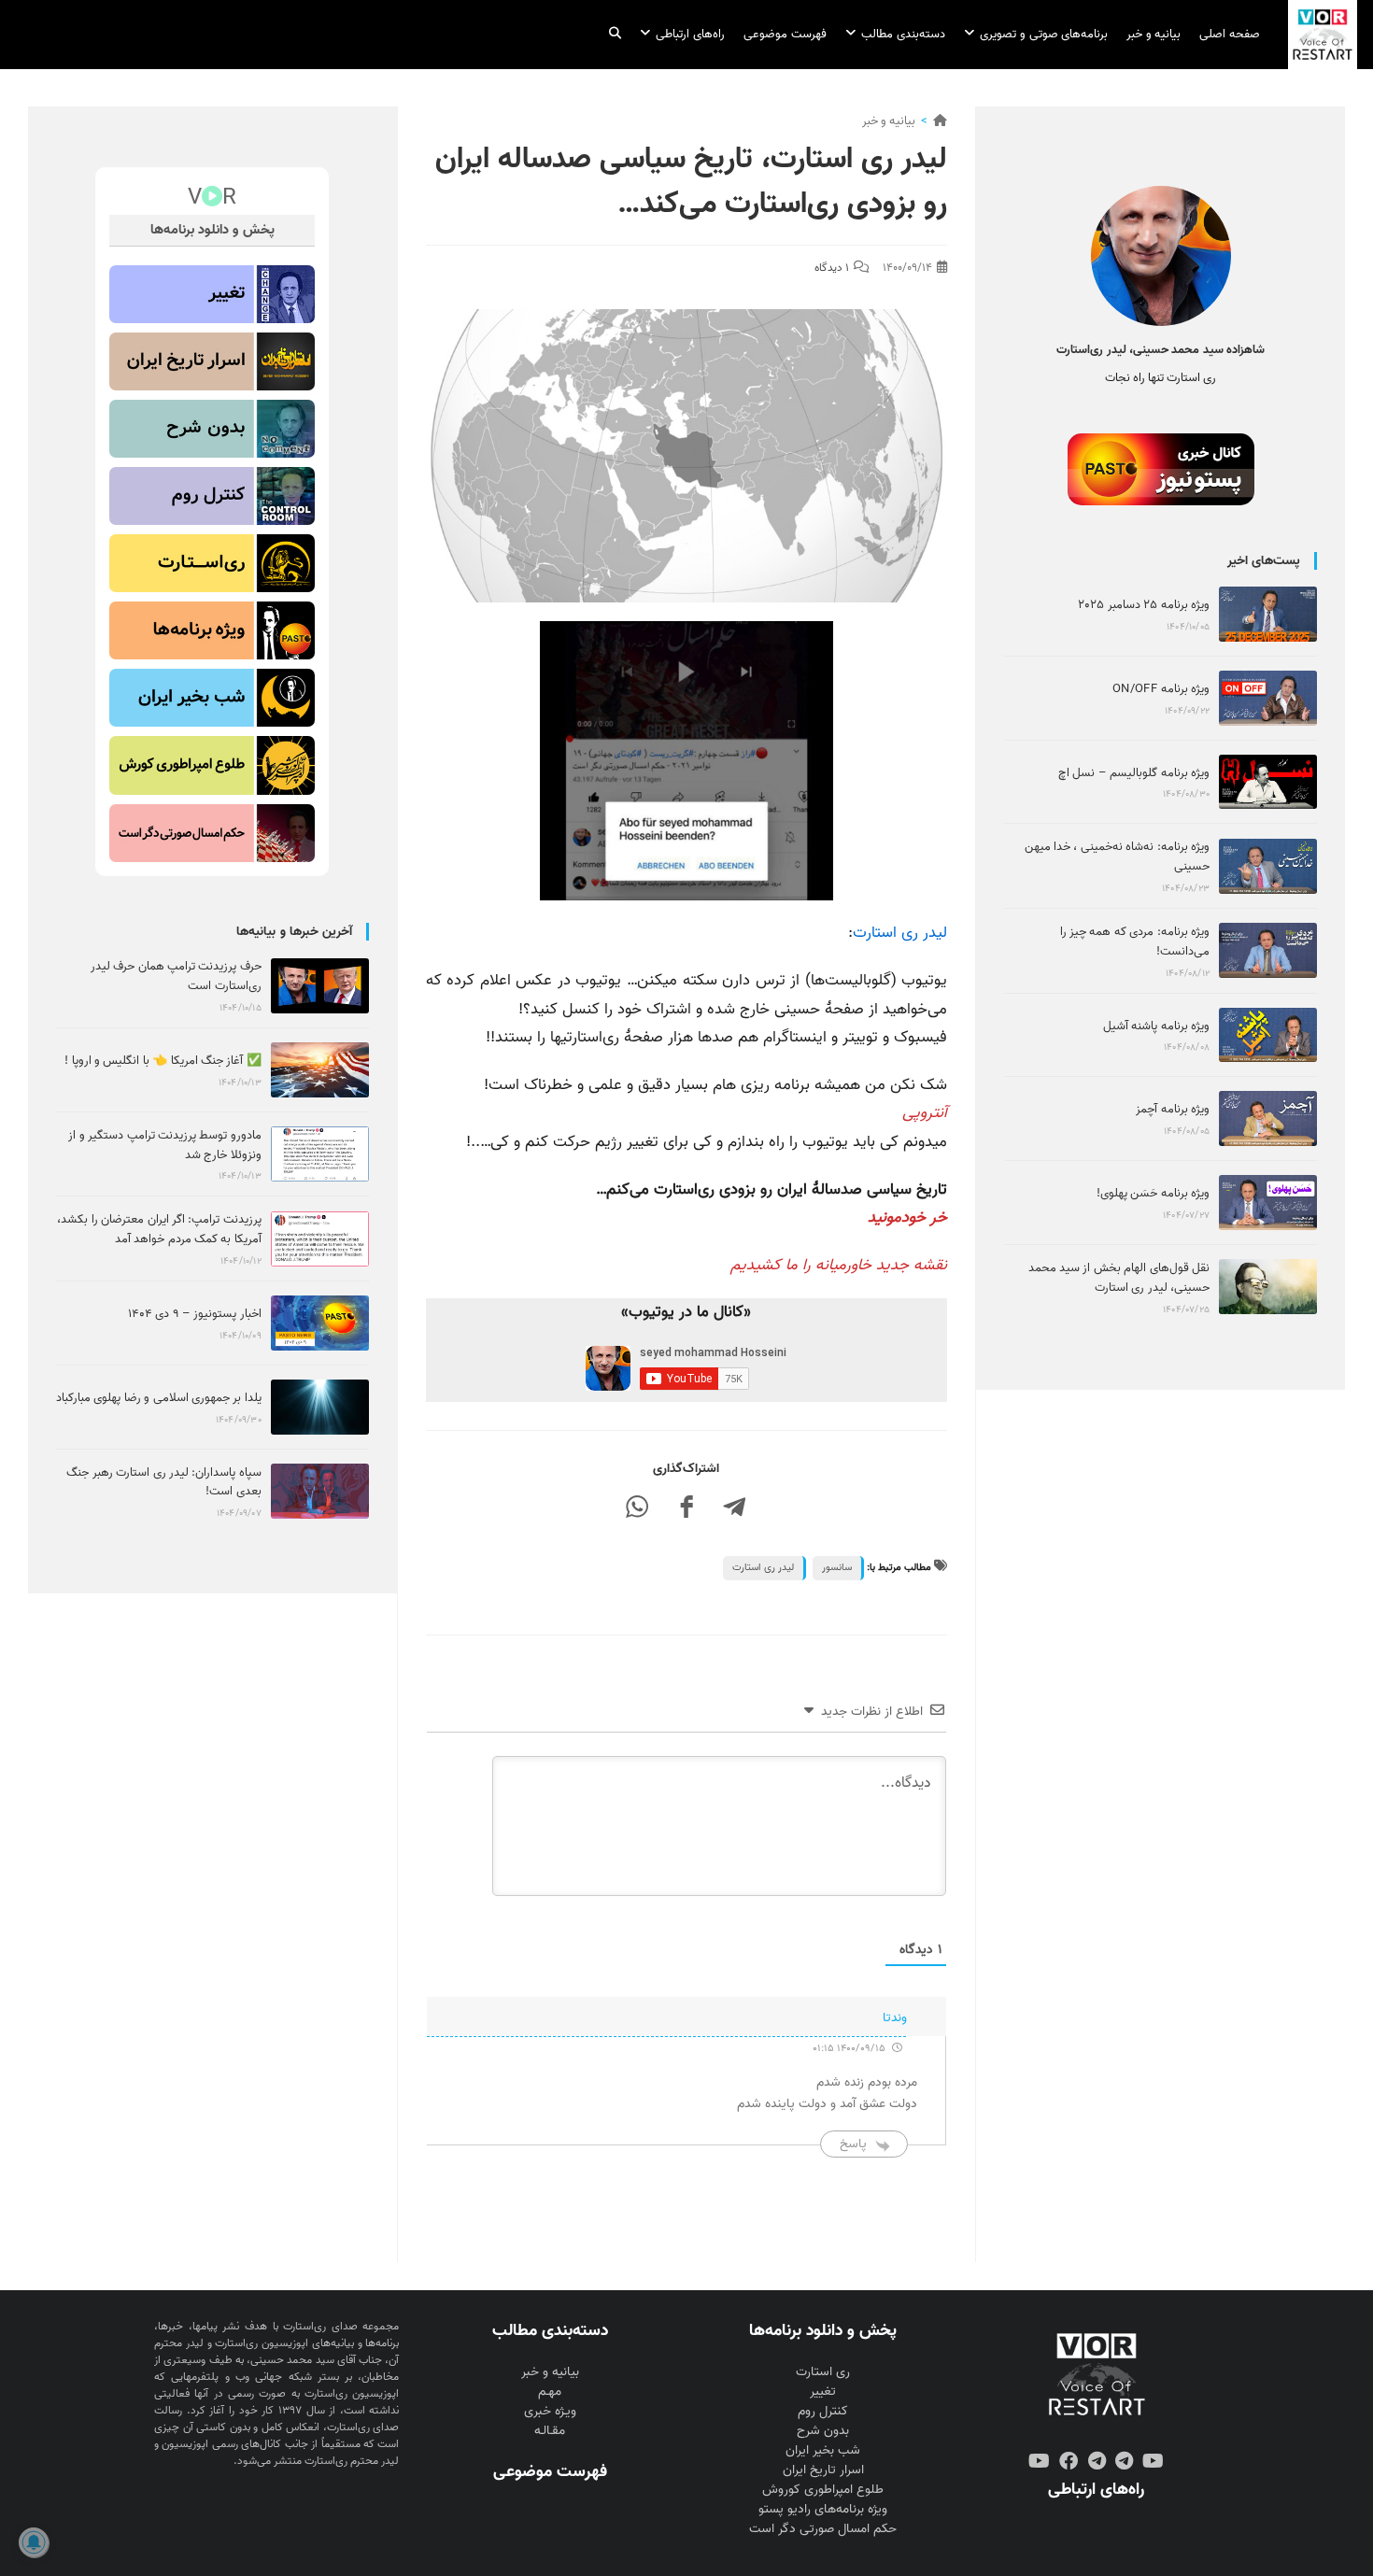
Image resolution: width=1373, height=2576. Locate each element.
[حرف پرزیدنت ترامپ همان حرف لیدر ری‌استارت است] (320, 986)
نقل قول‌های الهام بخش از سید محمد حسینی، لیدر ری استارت (1119, 1278)
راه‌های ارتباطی (1096, 2489)
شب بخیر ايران (823, 2450)
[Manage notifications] (34, 2542)
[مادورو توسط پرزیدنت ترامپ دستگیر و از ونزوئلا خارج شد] (320, 1154)
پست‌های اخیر (1264, 561)
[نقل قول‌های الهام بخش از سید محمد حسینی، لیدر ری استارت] (1268, 1287)
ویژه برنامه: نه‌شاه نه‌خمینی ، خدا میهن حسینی (1117, 856)
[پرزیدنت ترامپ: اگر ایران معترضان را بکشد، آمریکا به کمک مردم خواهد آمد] (320, 1239)
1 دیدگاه (832, 268)
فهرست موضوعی (550, 2471)
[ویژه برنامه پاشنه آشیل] (1268, 1035)
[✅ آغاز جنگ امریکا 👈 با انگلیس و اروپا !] (320, 1070)
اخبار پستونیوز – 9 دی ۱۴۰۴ (195, 1314)
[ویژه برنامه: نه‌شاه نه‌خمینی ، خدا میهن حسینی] (1268, 866)
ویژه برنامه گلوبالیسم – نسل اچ (1134, 773)
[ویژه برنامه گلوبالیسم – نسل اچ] (1268, 782)
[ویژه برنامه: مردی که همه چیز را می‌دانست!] (1268, 950)
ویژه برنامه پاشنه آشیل (1156, 1026)
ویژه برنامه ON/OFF (1161, 689)
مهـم (550, 2392)
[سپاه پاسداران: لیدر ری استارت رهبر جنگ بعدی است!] (320, 1491)
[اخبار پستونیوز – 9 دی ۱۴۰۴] (320, 1323)
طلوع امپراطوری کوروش (823, 2490)
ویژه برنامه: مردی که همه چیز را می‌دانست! (1135, 941)
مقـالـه (550, 2431)
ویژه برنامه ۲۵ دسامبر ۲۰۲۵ (1144, 605)
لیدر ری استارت (900, 933)
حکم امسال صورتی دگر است (823, 2529)
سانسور (837, 1567)
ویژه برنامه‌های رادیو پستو (823, 2509)
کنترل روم (823, 2411)
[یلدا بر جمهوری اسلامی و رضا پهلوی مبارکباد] (320, 1407)
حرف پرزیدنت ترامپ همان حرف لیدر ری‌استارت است (176, 976)
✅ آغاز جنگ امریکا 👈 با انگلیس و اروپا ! (163, 1061)
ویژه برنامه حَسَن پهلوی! (1153, 1193)
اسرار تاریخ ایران (823, 2470)
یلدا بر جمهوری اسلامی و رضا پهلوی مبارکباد (159, 1398)
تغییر (823, 2392)
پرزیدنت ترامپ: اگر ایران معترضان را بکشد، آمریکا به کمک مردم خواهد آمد (159, 1229)
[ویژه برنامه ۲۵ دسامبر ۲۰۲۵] (1268, 614)
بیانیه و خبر (889, 121)
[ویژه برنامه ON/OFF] (1268, 698)
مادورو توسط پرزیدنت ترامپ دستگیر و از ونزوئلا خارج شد (164, 1145)
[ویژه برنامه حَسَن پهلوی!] (1268, 1203)
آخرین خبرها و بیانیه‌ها (294, 932)
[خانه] (940, 121)
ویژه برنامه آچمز (1173, 1109)
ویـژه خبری (550, 2411)
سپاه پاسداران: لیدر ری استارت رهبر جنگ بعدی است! (163, 1482)
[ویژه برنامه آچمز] (1268, 1118)
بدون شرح (823, 2431)
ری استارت (823, 2372)
